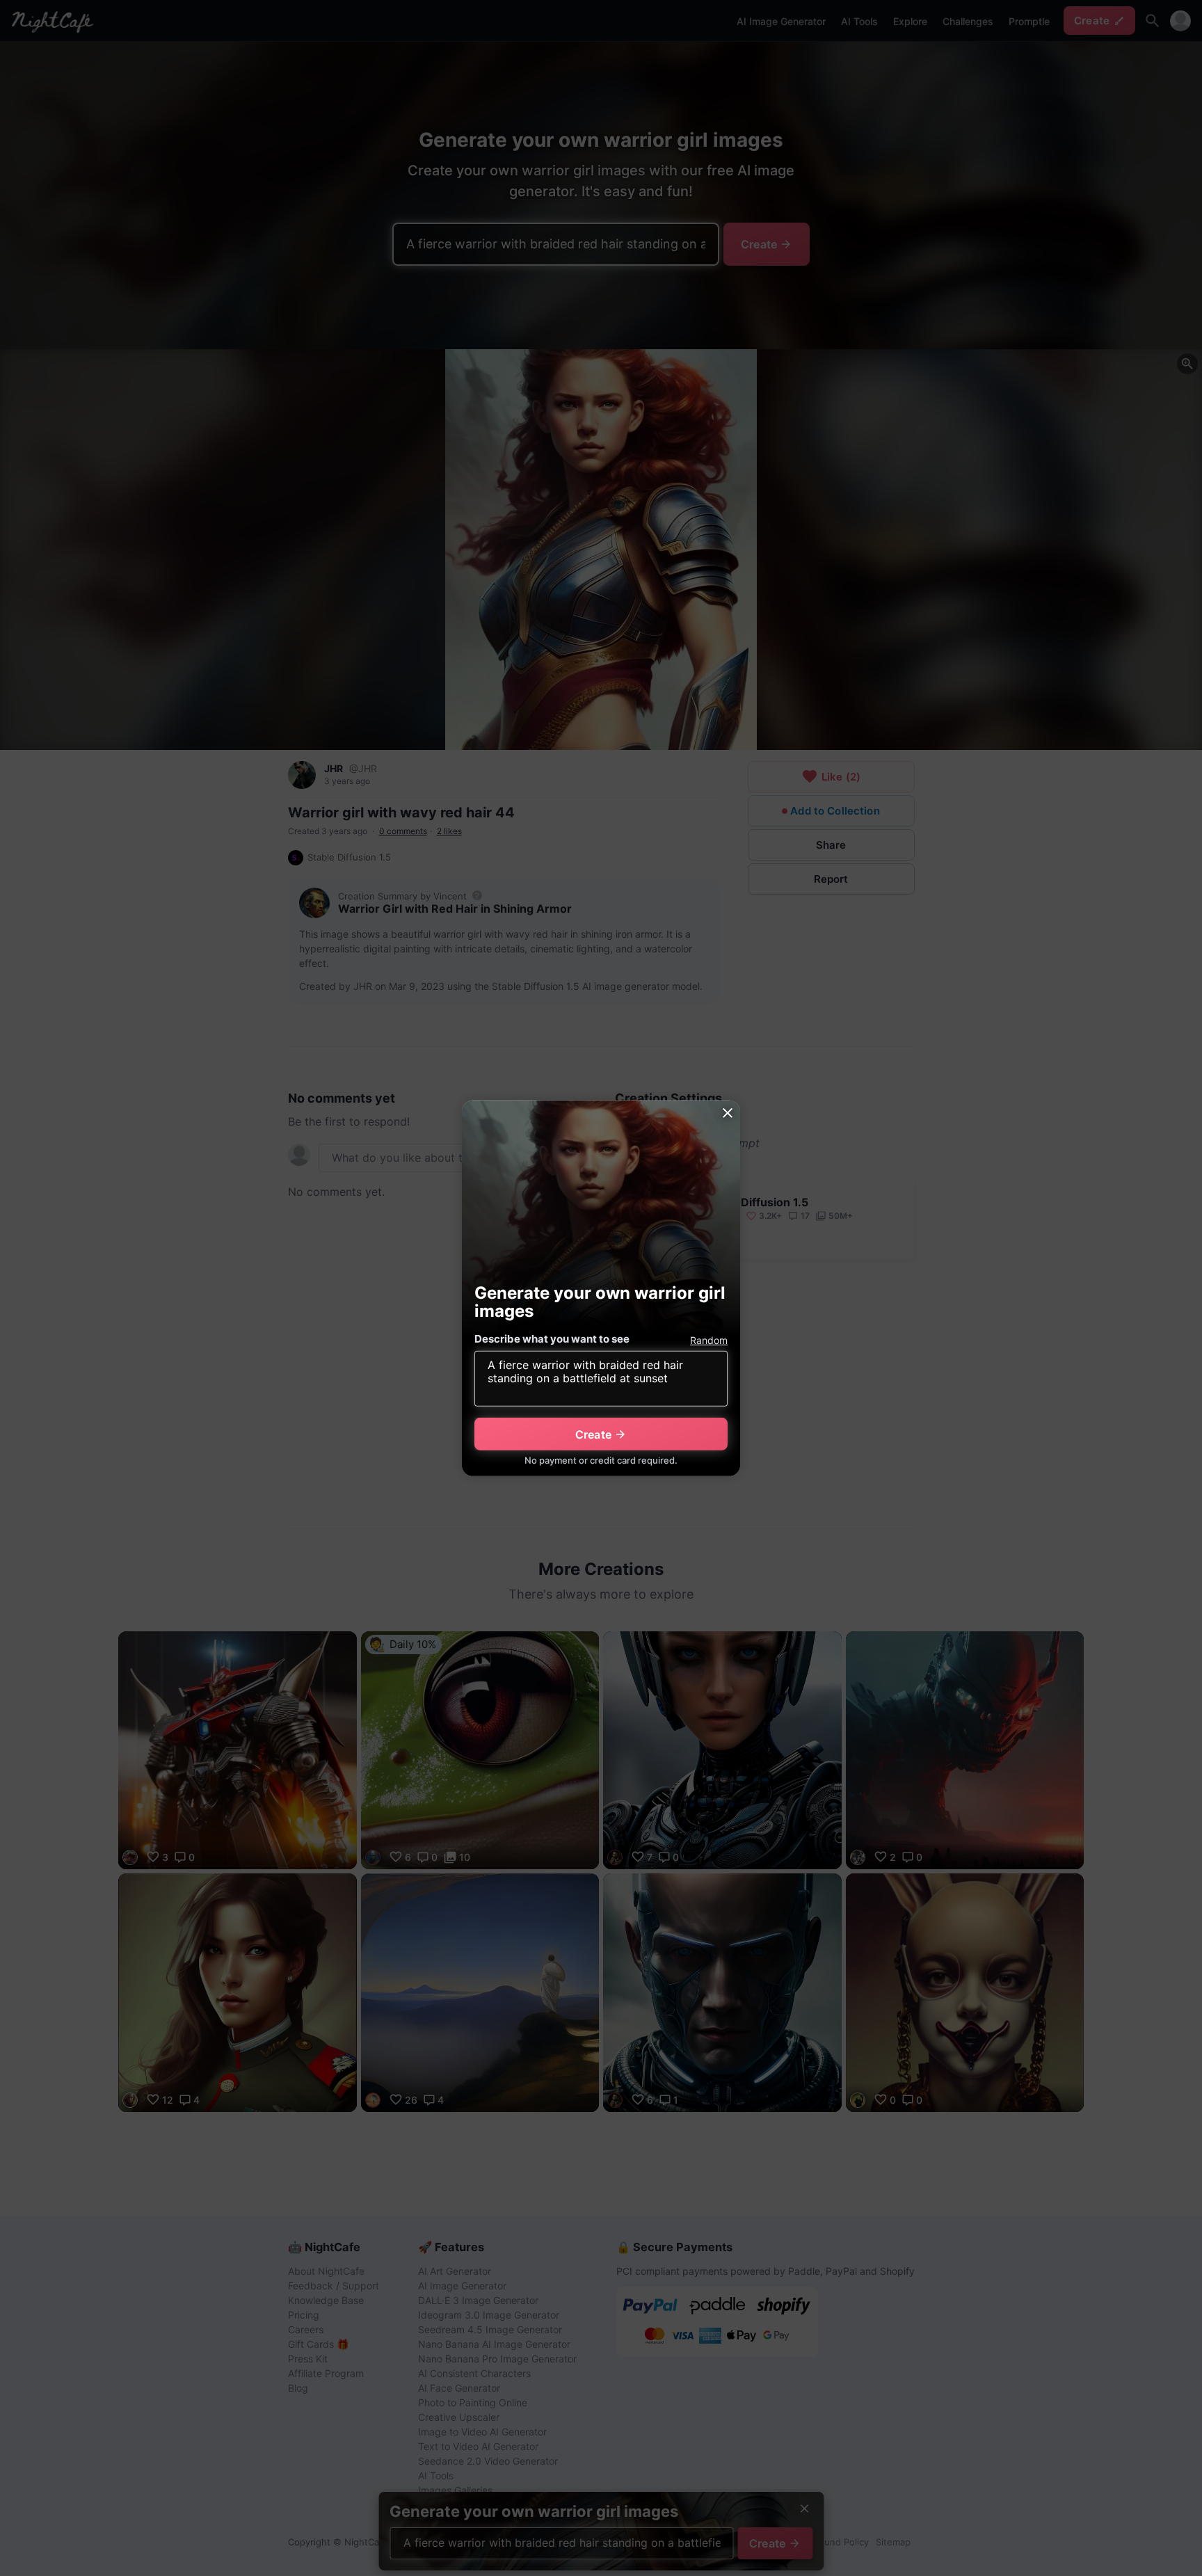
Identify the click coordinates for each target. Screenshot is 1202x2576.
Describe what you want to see (552, 1339)
